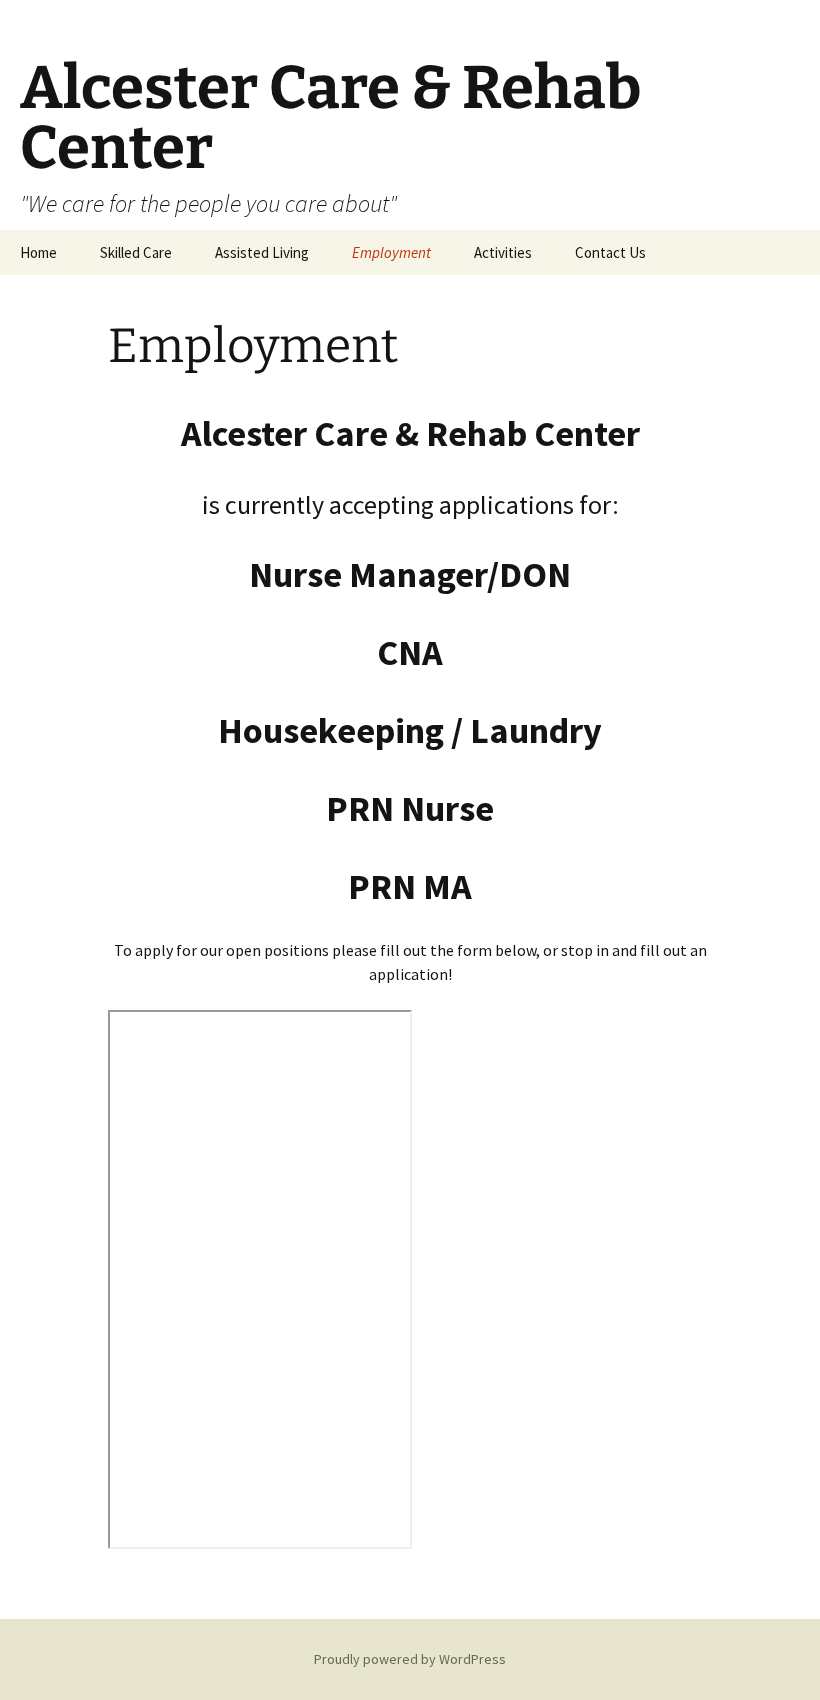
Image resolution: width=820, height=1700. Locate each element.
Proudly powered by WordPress (410, 1659)
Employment (391, 252)
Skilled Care (136, 252)
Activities (503, 252)
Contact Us (610, 252)
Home (38, 252)
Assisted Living (262, 252)
